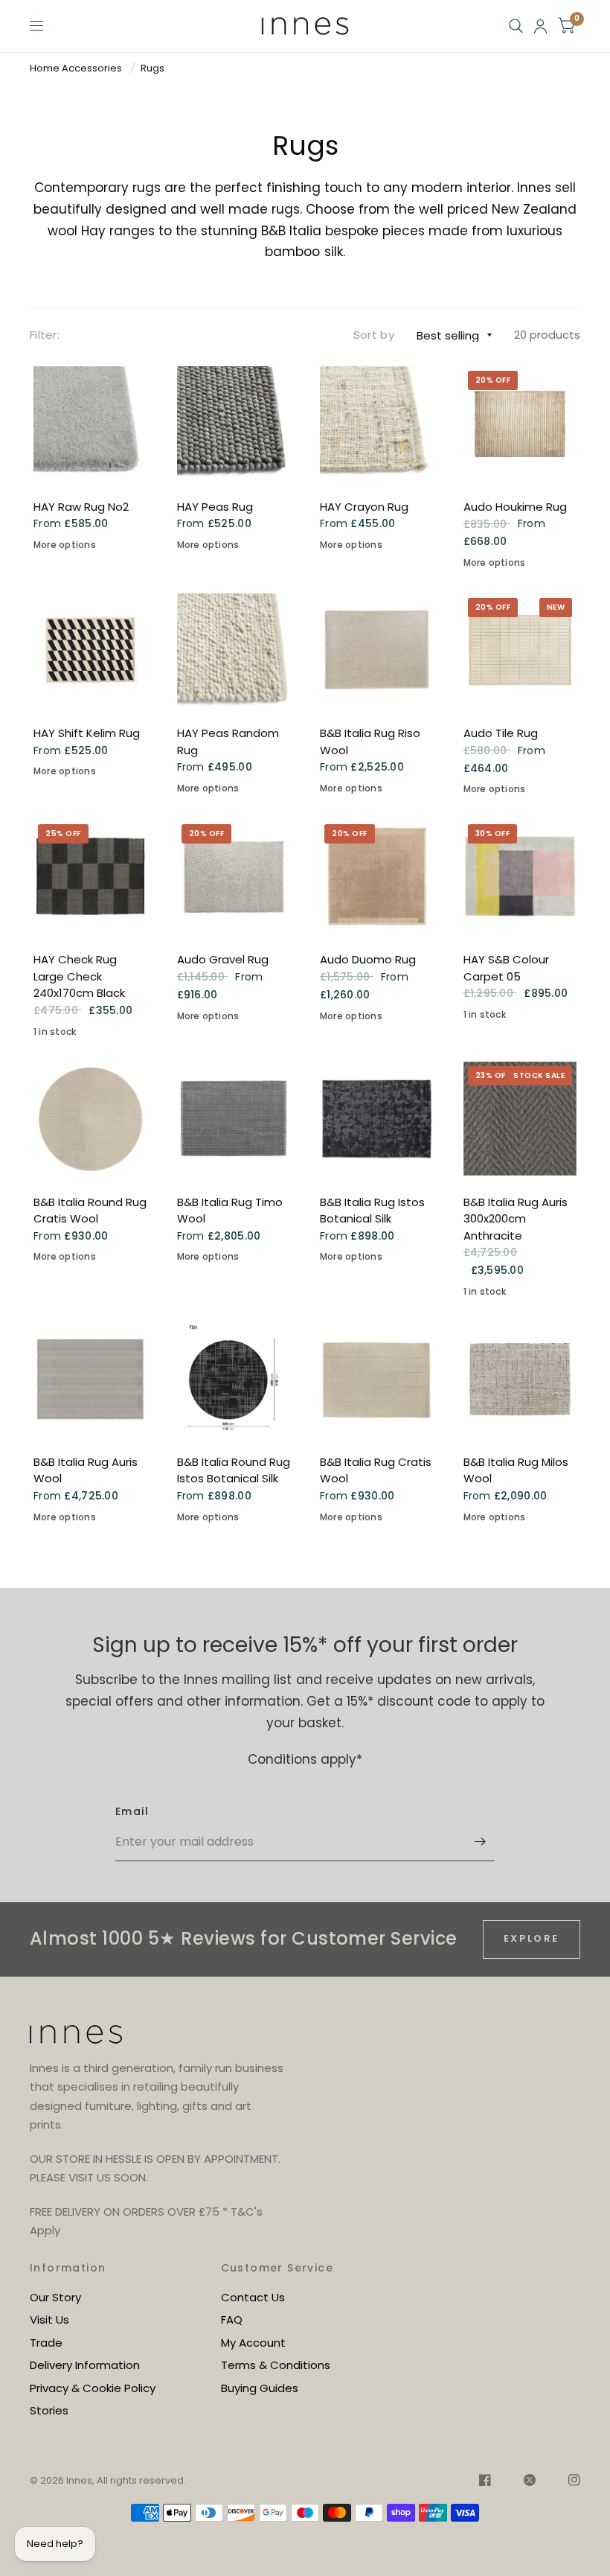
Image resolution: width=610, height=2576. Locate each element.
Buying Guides (260, 2388)
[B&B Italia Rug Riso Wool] (377, 650)
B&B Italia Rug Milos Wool (516, 1470)
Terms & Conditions (276, 2365)
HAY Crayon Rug (364, 507)
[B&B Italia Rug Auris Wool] (90, 1378)
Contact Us (253, 2297)
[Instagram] (567, 2482)
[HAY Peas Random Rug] (234, 650)
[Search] (516, 26)
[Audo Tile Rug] (520, 650)
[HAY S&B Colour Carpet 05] (520, 877)
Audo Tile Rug (501, 733)
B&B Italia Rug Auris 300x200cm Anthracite (516, 1219)
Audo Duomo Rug (368, 959)
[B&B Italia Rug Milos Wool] (520, 1378)
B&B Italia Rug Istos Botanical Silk (372, 1211)
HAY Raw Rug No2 (81, 507)
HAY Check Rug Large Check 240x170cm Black (79, 976)
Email (132, 1811)
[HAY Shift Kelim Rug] (90, 650)
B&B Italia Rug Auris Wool (86, 1470)
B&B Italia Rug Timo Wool (230, 1211)
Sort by (374, 335)
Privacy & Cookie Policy (93, 2388)
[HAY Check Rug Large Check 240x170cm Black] (90, 877)
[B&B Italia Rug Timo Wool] (234, 1119)
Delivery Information (85, 2365)
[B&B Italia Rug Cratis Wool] (377, 1378)
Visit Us (49, 2320)
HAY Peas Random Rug (228, 742)
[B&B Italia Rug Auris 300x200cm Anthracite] (520, 1119)
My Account (253, 2343)
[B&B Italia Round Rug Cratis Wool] (90, 1119)
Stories (49, 2410)
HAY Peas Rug (215, 507)
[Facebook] (485, 2482)
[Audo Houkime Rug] (520, 423)
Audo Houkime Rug (515, 507)
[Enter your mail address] (480, 1842)
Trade (46, 2343)
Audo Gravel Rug (223, 959)
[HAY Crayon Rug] (377, 423)
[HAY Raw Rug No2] (90, 423)
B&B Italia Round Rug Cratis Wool (90, 1211)
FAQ (232, 2320)
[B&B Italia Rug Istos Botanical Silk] (377, 1119)
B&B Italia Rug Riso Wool (370, 742)
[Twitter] (530, 2482)
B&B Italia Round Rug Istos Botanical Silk (234, 1470)
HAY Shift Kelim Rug (87, 733)
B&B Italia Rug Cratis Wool (376, 1470)
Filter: (45, 335)
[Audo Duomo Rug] (377, 877)
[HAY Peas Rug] (234, 423)
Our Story (55, 2297)
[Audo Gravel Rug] (234, 877)
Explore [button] (532, 1938)
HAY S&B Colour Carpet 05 (506, 968)
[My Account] (540, 26)
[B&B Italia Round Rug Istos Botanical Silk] (234, 1378)
